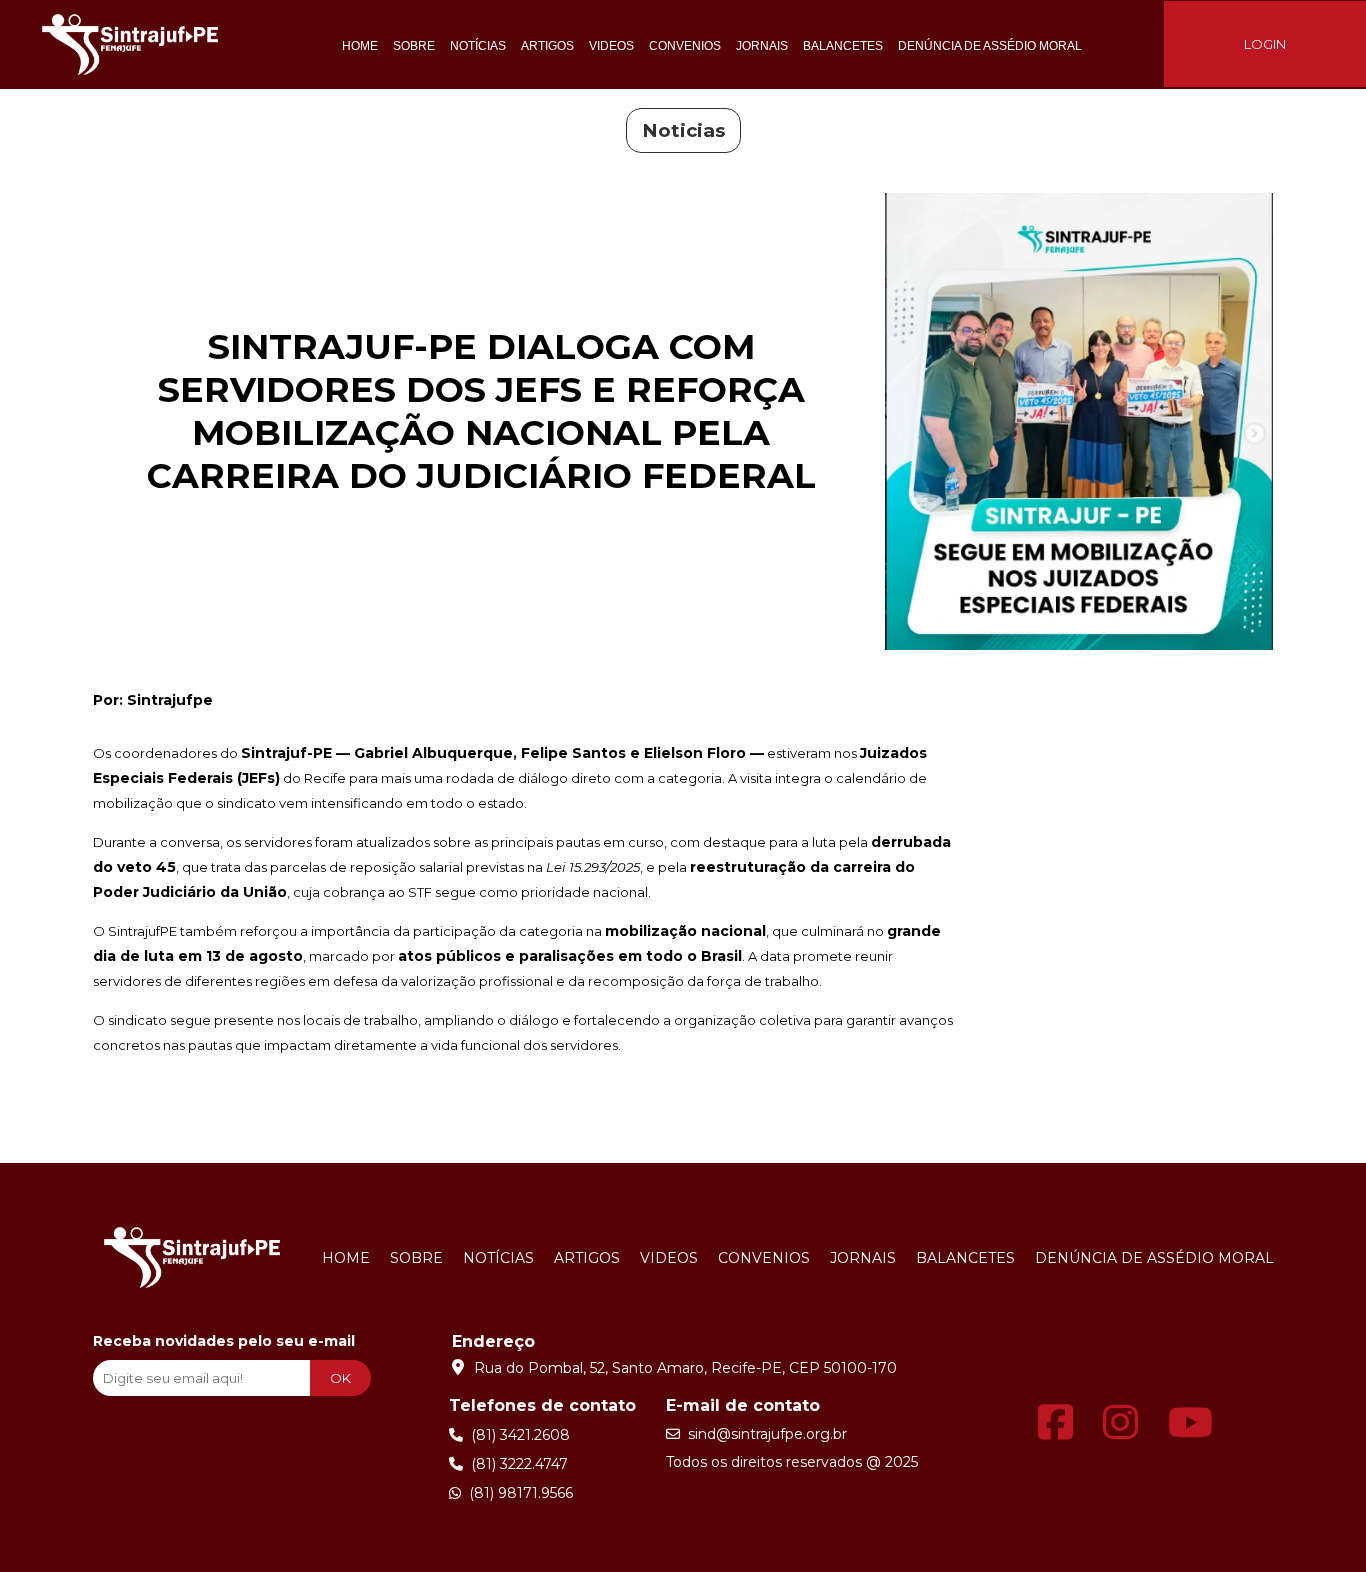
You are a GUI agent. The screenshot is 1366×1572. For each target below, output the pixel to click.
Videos (611, 46)
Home (360, 46)
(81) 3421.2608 (516, 1435)
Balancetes (843, 46)
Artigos (547, 46)
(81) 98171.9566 (517, 1493)
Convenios (685, 46)
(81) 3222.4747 (515, 1464)
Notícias (478, 46)
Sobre (414, 46)
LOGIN (1265, 44)
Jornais (762, 46)
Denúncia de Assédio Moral (990, 46)
